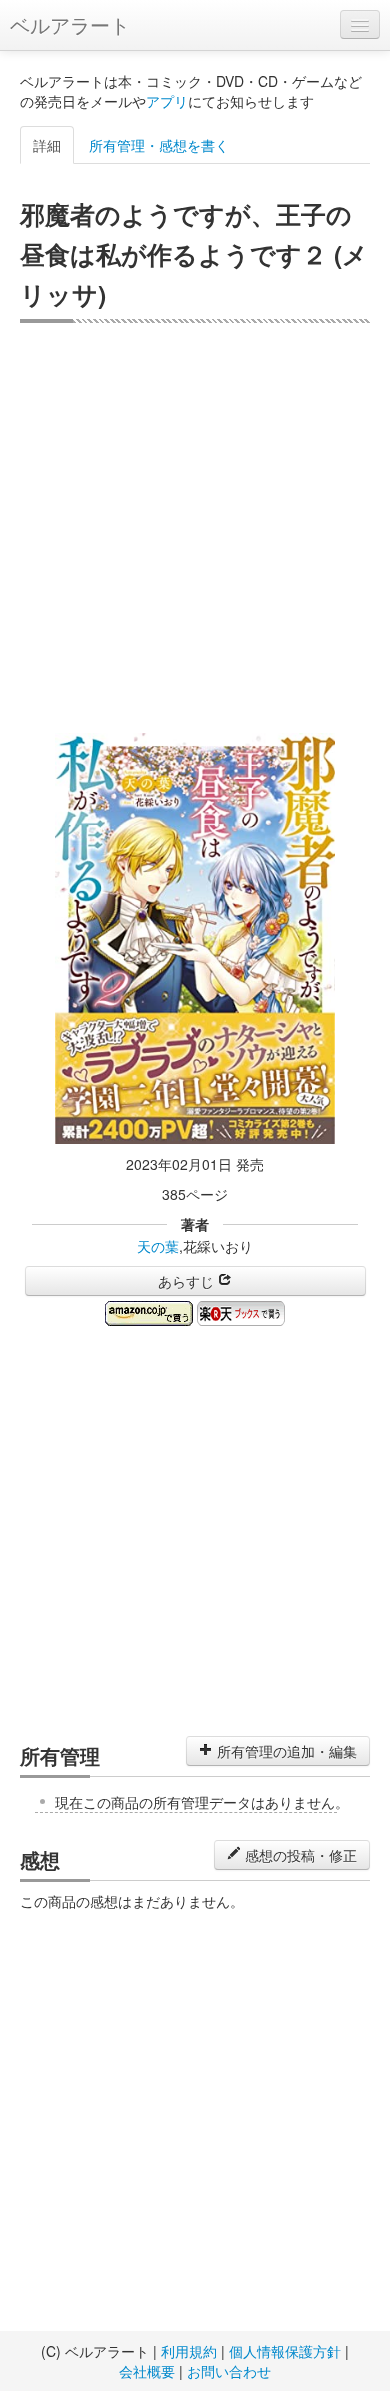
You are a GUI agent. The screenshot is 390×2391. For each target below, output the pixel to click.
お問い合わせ (229, 2371)
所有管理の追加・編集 (285, 1751)
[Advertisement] (195, 528)
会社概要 (147, 2371)
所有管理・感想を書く (159, 145)
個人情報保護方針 (285, 2351)
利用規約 (189, 2351)
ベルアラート (70, 24)
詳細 (47, 145)
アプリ (167, 101)
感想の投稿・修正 (299, 1855)
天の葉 (158, 1246)
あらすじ (188, 1281)
